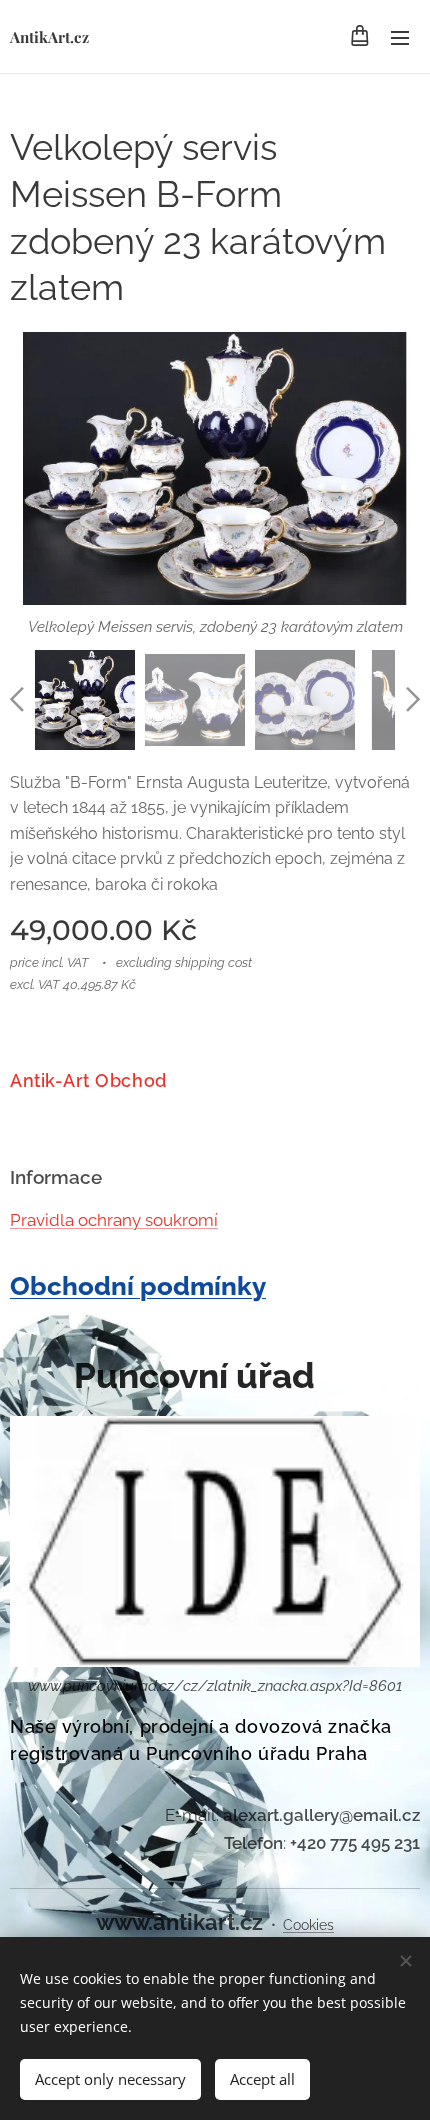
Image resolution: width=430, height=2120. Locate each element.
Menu (400, 37)
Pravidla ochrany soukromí (114, 1220)
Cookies (308, 1925)
